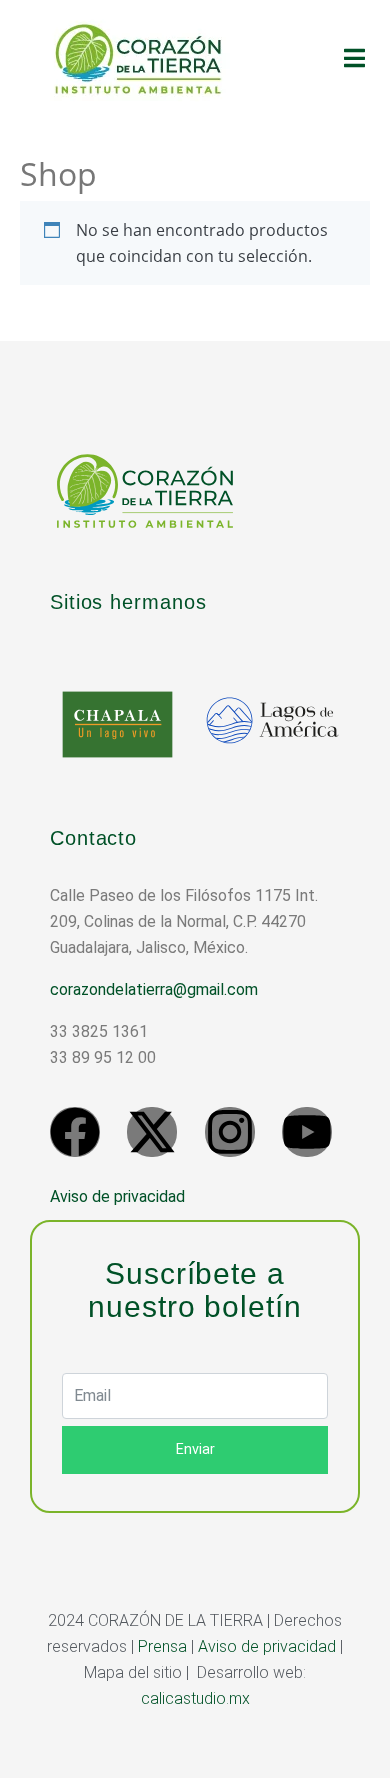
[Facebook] (75, 1132)
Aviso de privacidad (117, 1196)
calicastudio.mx (195, 1698)
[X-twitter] (152, 1132)
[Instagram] (230, 1132)
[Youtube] (307, 1132)
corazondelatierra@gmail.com (154, 989)
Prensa (162, 1646)
